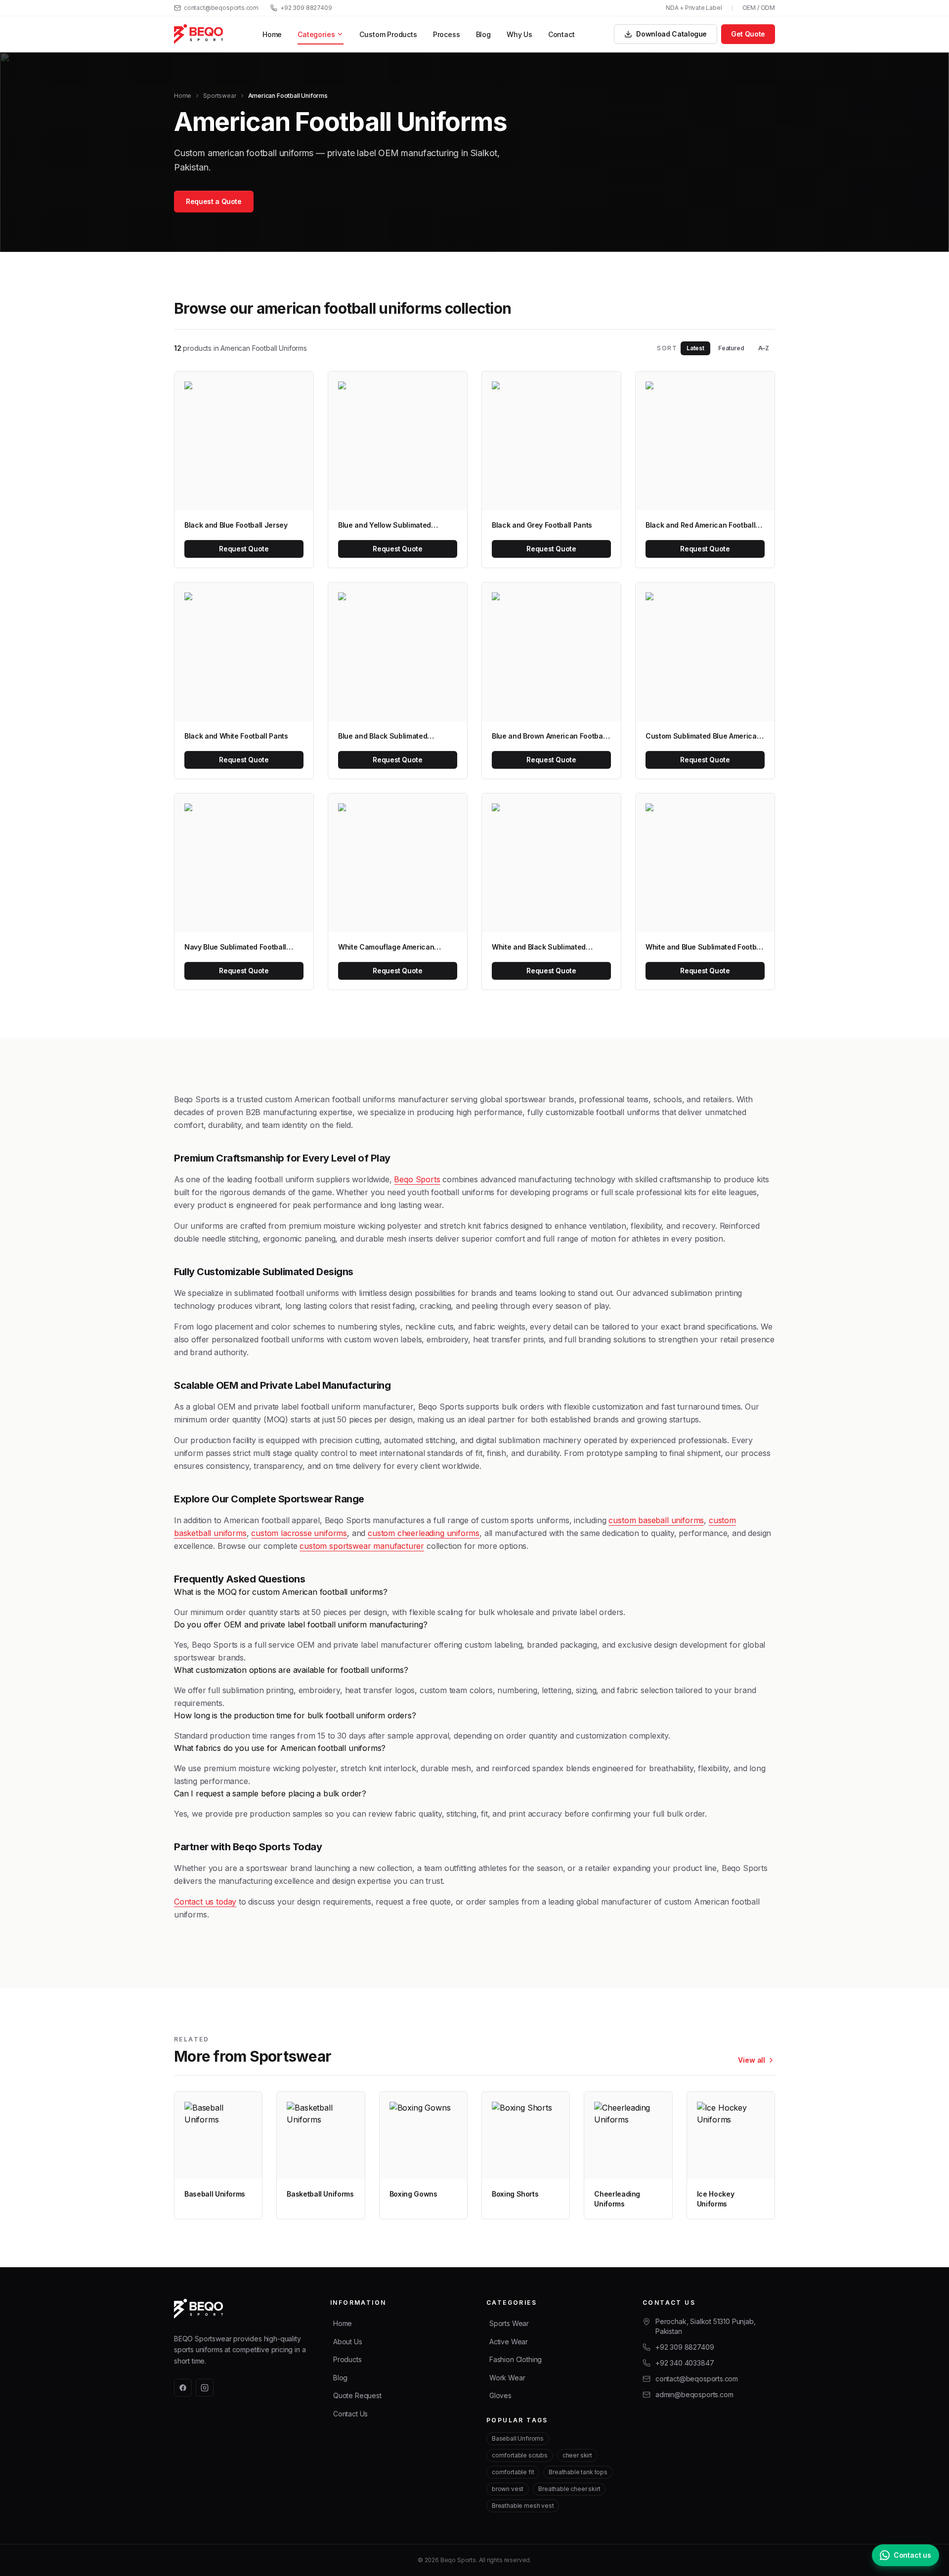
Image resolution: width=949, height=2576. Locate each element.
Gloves (500, 2395)
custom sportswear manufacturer (362, 1546)
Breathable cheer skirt (569, 2489)
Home (272, 34)
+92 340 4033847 (685, 2363)
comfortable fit (513, 2472)
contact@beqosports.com (221, 8)
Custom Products (388, 34)
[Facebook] (183, 2388)
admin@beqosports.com (694, 2394)
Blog (483, 34)
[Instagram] (205, 2388)
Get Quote (748, 34)
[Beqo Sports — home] (198, 34)
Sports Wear (509, 2323)
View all (752, 2060)
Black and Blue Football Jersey (236, 525)
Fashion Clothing (516, 2359)
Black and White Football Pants (236, 736)
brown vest (508, 2489)
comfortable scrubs (520, 2455)
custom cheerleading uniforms (424, 1533)
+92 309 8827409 (306, 8)
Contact (561, 34)
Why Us (519, 34)
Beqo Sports (417, 1179)
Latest (695, 348)
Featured (731, 348)
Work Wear (507, 2378)
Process (447, 34)
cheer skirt (577, 2455)
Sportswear (219, 96)
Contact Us (350, 2414)
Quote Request (357, 2395)
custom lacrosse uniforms (299, 1533)
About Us (348, 2342)
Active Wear (509, 2342)
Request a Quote (214, 201)
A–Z (764, 348)
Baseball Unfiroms (518, 2438)
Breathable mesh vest (523, 2506)
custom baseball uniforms (656, 1520)
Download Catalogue (671, 34)
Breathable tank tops (578, 2472)
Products (347, 2359)
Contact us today (205, 1902)
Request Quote (244, 549)
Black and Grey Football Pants (542, 525)
